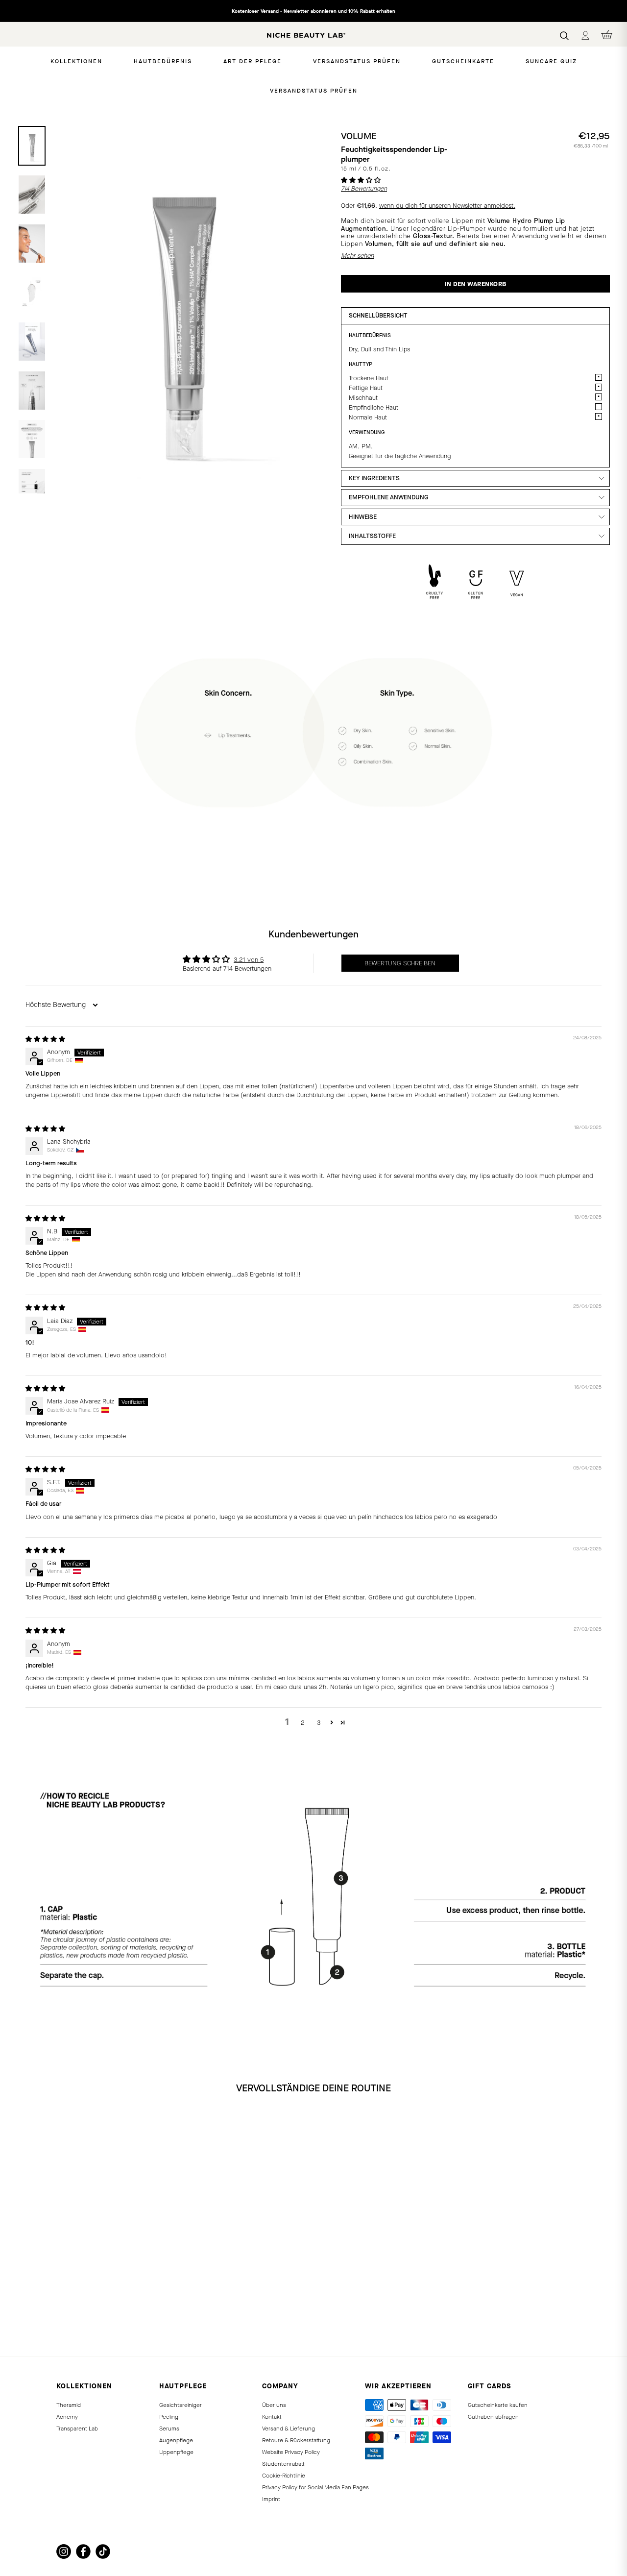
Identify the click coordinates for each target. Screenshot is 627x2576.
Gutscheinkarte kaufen (498, 2405)
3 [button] (319, 1723)
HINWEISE (363, 517)
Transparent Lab (77, 2429)
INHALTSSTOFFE (372, 536)
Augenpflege (176, 2440)
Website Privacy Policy (291, 2452)
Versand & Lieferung (289, 2429)
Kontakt (272, 2417)
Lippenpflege (176, 2452)
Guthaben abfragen (493, 2417)
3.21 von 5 (249, 960)
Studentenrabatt (283, 2464)
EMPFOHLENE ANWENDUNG (388, 497)
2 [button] (303, 1723)
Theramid (69, 2405)
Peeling (169, 2417)
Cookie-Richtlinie (284, 2476)
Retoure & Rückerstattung (296, 2440)
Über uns (274, 2405)
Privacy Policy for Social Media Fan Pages (315, 2487)
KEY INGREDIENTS (374, 478)
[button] (361, 180)
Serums (169, 2429)
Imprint (271, 2499)
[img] (45, 1039)
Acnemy (67, 2417)
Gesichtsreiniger (181, 2405)
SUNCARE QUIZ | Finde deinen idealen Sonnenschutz (314, 11)
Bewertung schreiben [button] (400, 963)
